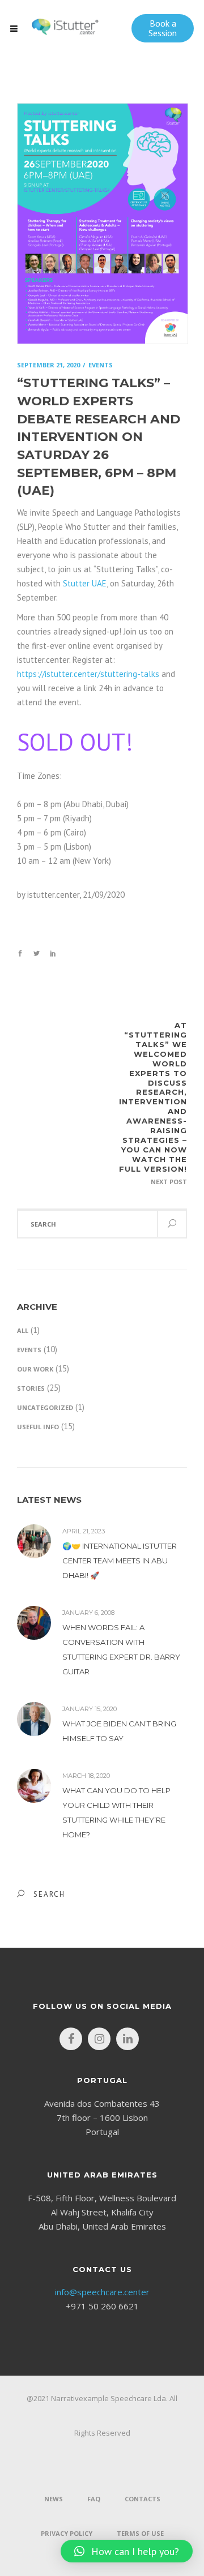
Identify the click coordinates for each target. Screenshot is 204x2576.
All (23, 1330)
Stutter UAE (85, 583)
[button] (127, 2551)
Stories (31, 1388)
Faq (94, 2499)
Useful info (38, 1427)
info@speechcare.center (102, 2292)
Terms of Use (140, 2533)
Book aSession (163, 28)
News (54, 2499)
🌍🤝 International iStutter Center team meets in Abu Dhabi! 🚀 (120, 1561)
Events (29, 1350)
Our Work (35, 1369)
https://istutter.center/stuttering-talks (88, 674)
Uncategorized (45, 1407)
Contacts (143, 2499)
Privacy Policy (67, 2533)
